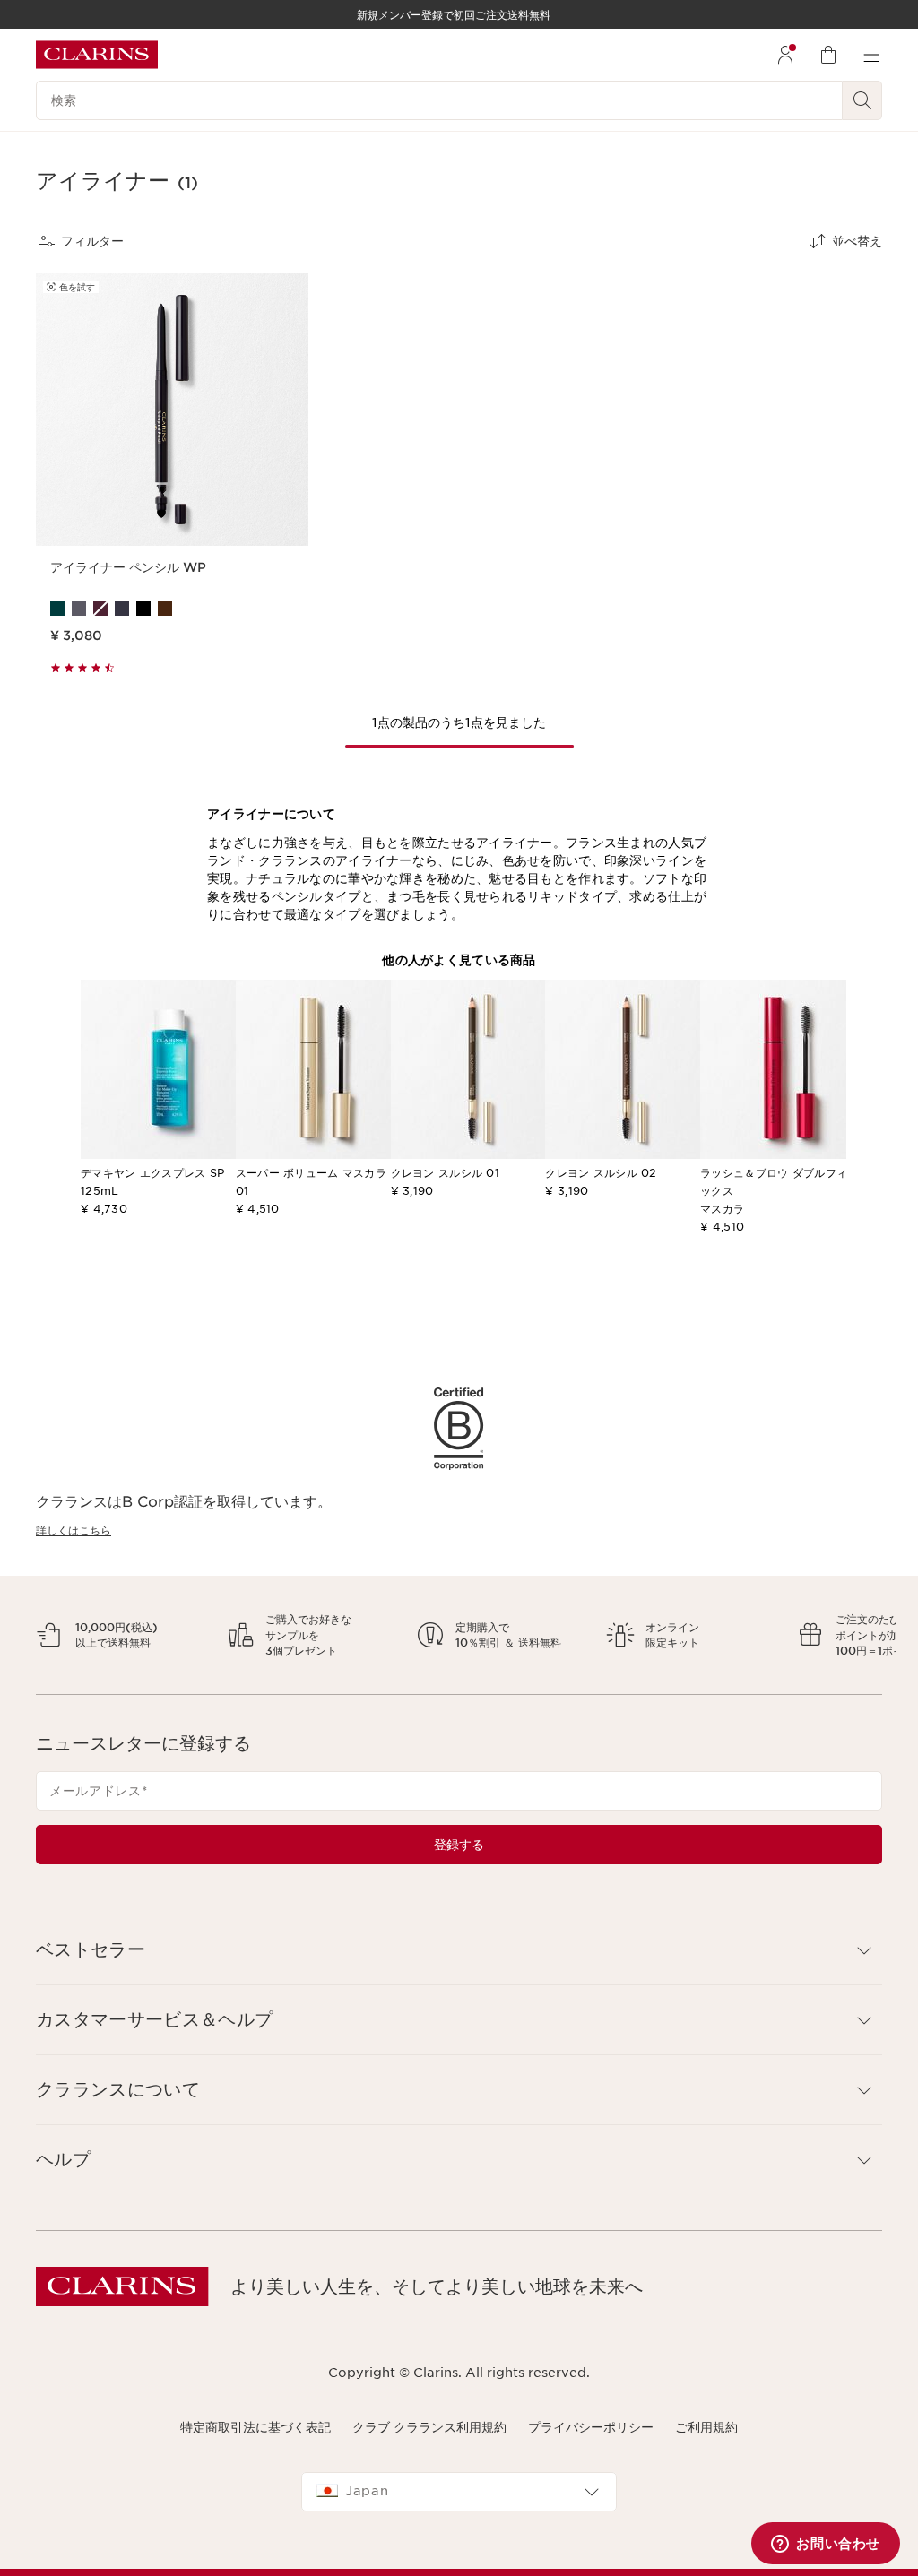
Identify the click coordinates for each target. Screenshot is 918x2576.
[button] (459, 1966)
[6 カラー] (172, 609)
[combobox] (459, 2507)
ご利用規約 (706, 2442)
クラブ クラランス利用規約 (429, 2442)
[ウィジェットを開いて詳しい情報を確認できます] (826, 2545)
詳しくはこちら (74, 1530)
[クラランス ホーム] (97, 55)
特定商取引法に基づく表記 (255, 2442)
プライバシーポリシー (591, 2442)
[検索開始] (862, 100)
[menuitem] (785, 55)
